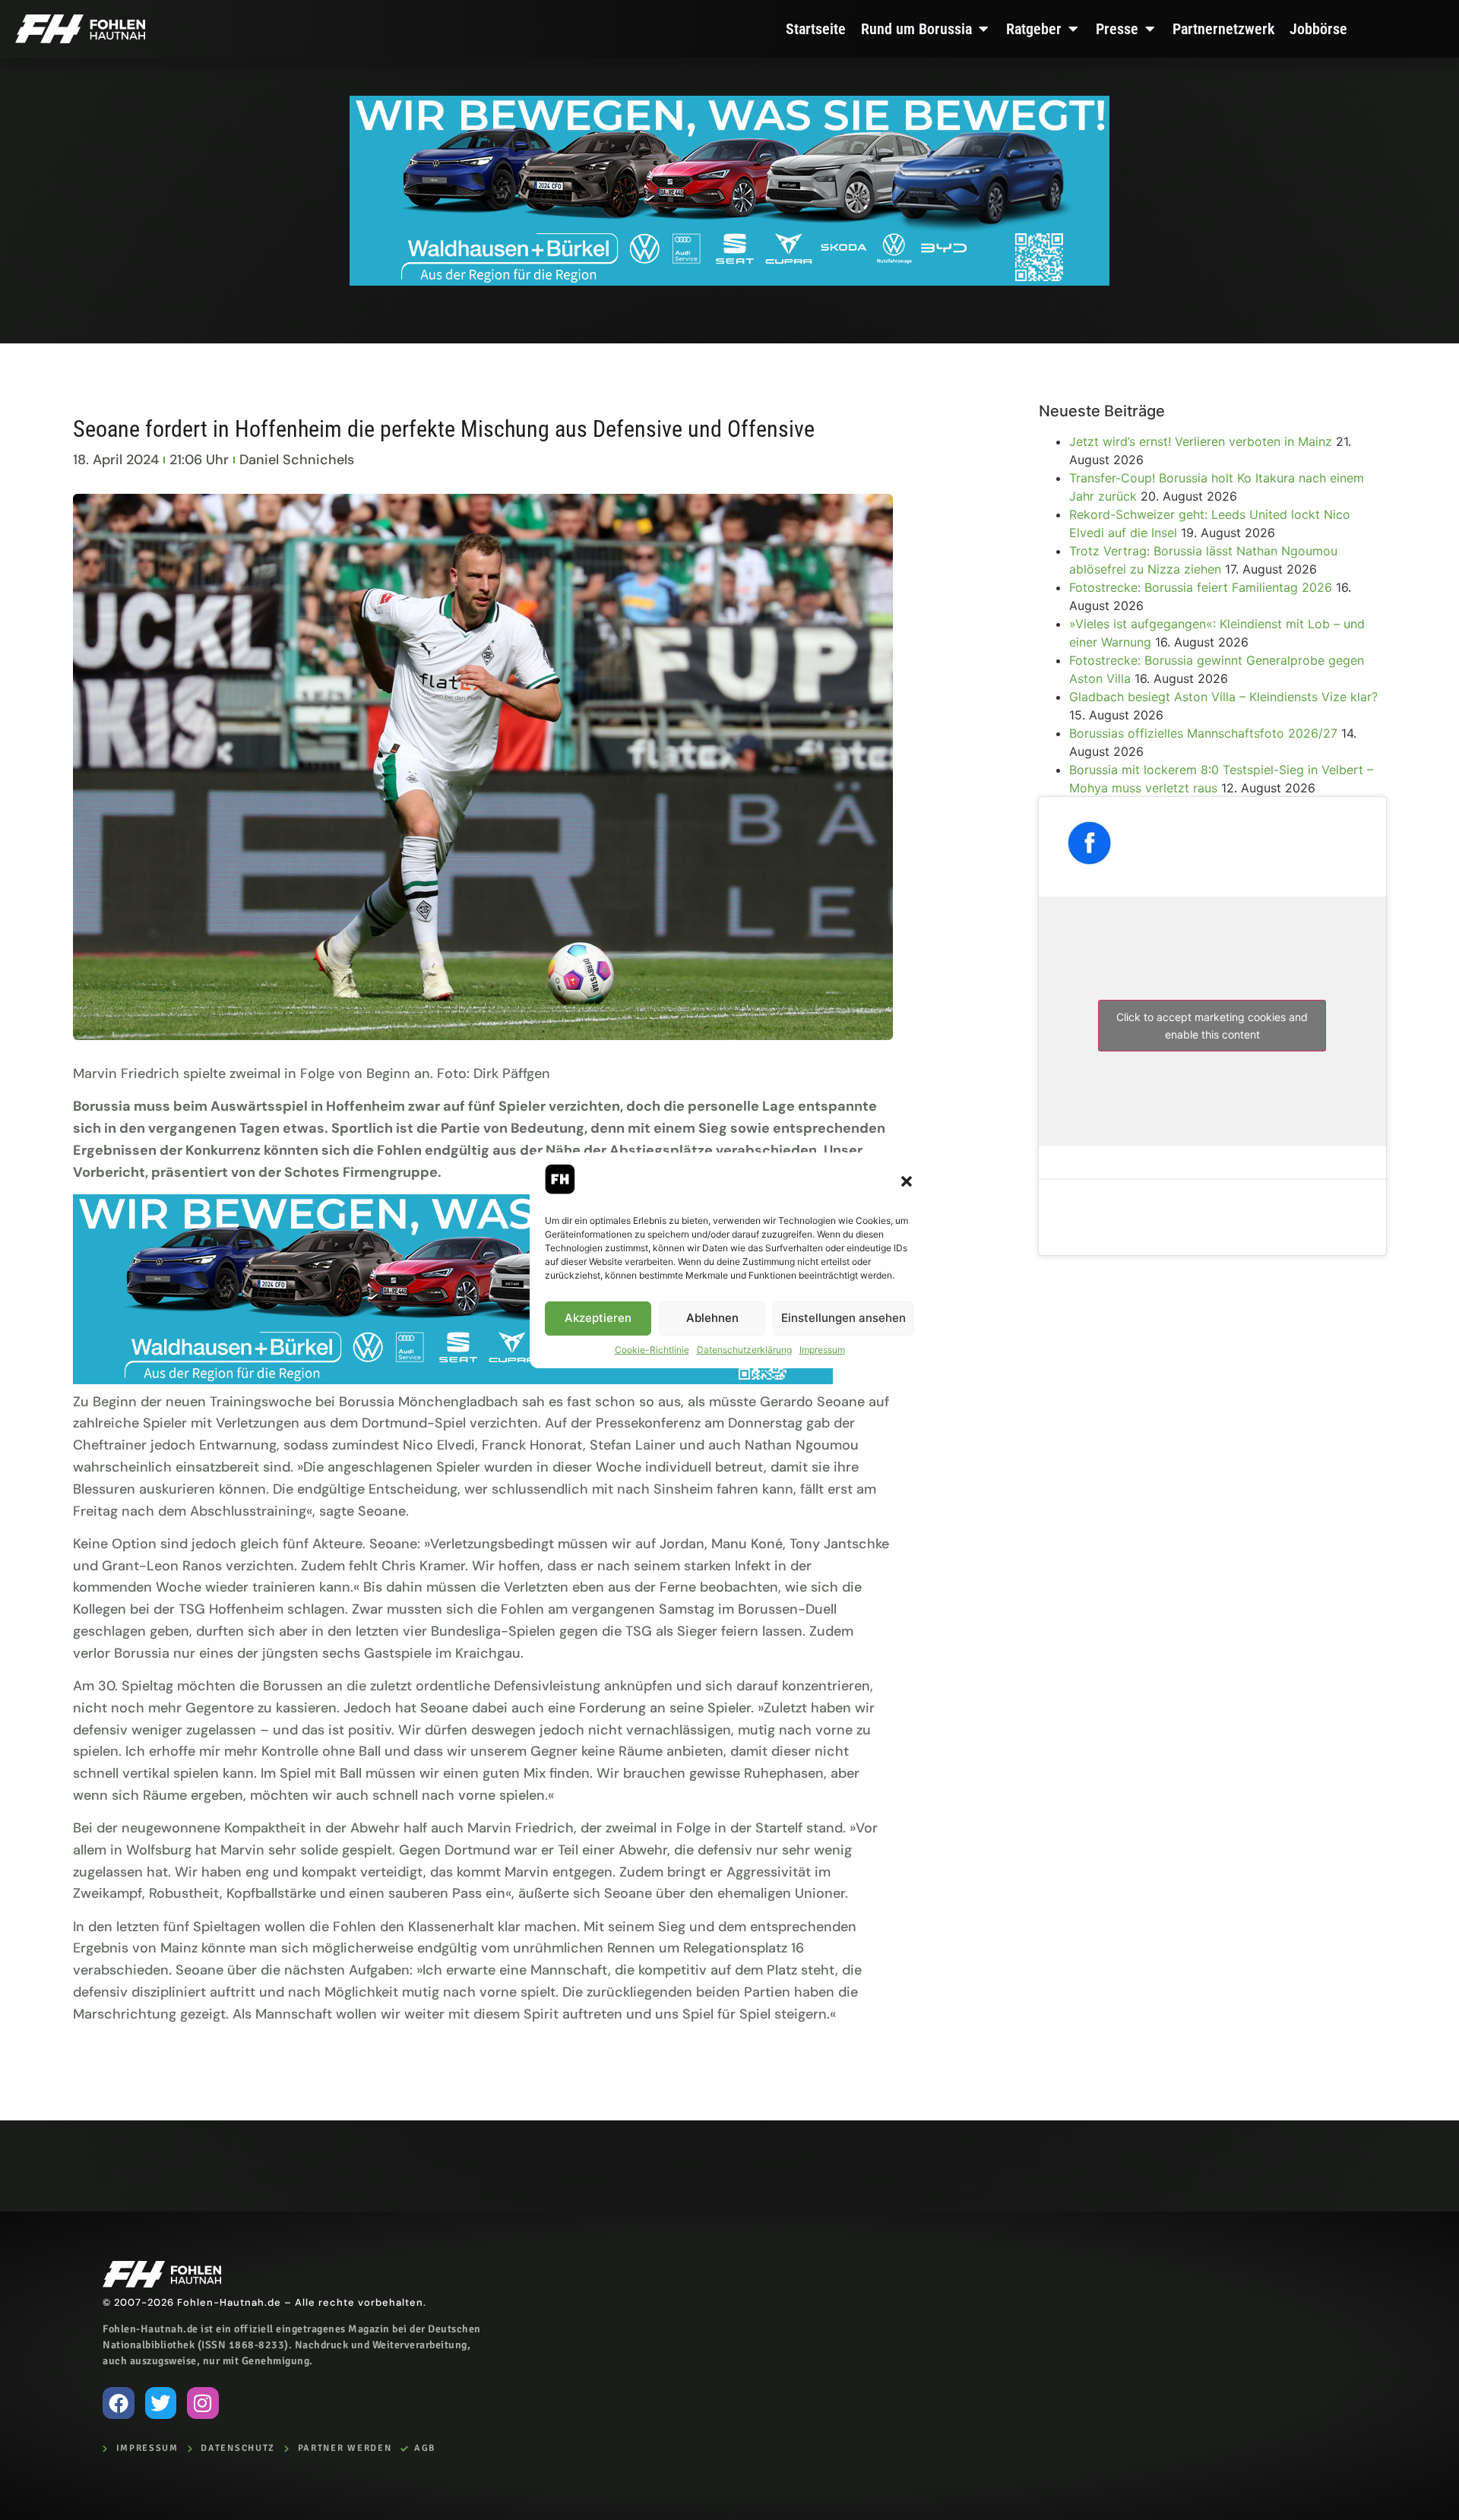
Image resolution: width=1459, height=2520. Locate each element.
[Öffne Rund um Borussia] (983, 29)
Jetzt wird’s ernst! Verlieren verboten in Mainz (1201, 441)
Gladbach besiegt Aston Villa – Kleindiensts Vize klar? (1225, 697)
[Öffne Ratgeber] (1073, 29)
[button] (907, 1181)
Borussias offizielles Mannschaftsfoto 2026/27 (1203, 733)
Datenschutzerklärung (744, 1350)
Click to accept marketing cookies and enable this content (1212, 1026)
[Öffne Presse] (1150, 29)
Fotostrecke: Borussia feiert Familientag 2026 (1201, 587)
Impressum (822, 1350)
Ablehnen (712, 1318)
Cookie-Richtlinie (652, 1350)
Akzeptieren (598, 1318)
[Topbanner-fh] (729, 281)
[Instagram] (203, 2403)
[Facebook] (119, 2403)
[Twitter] (161, 2403)
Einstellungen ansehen (843, 1318)
